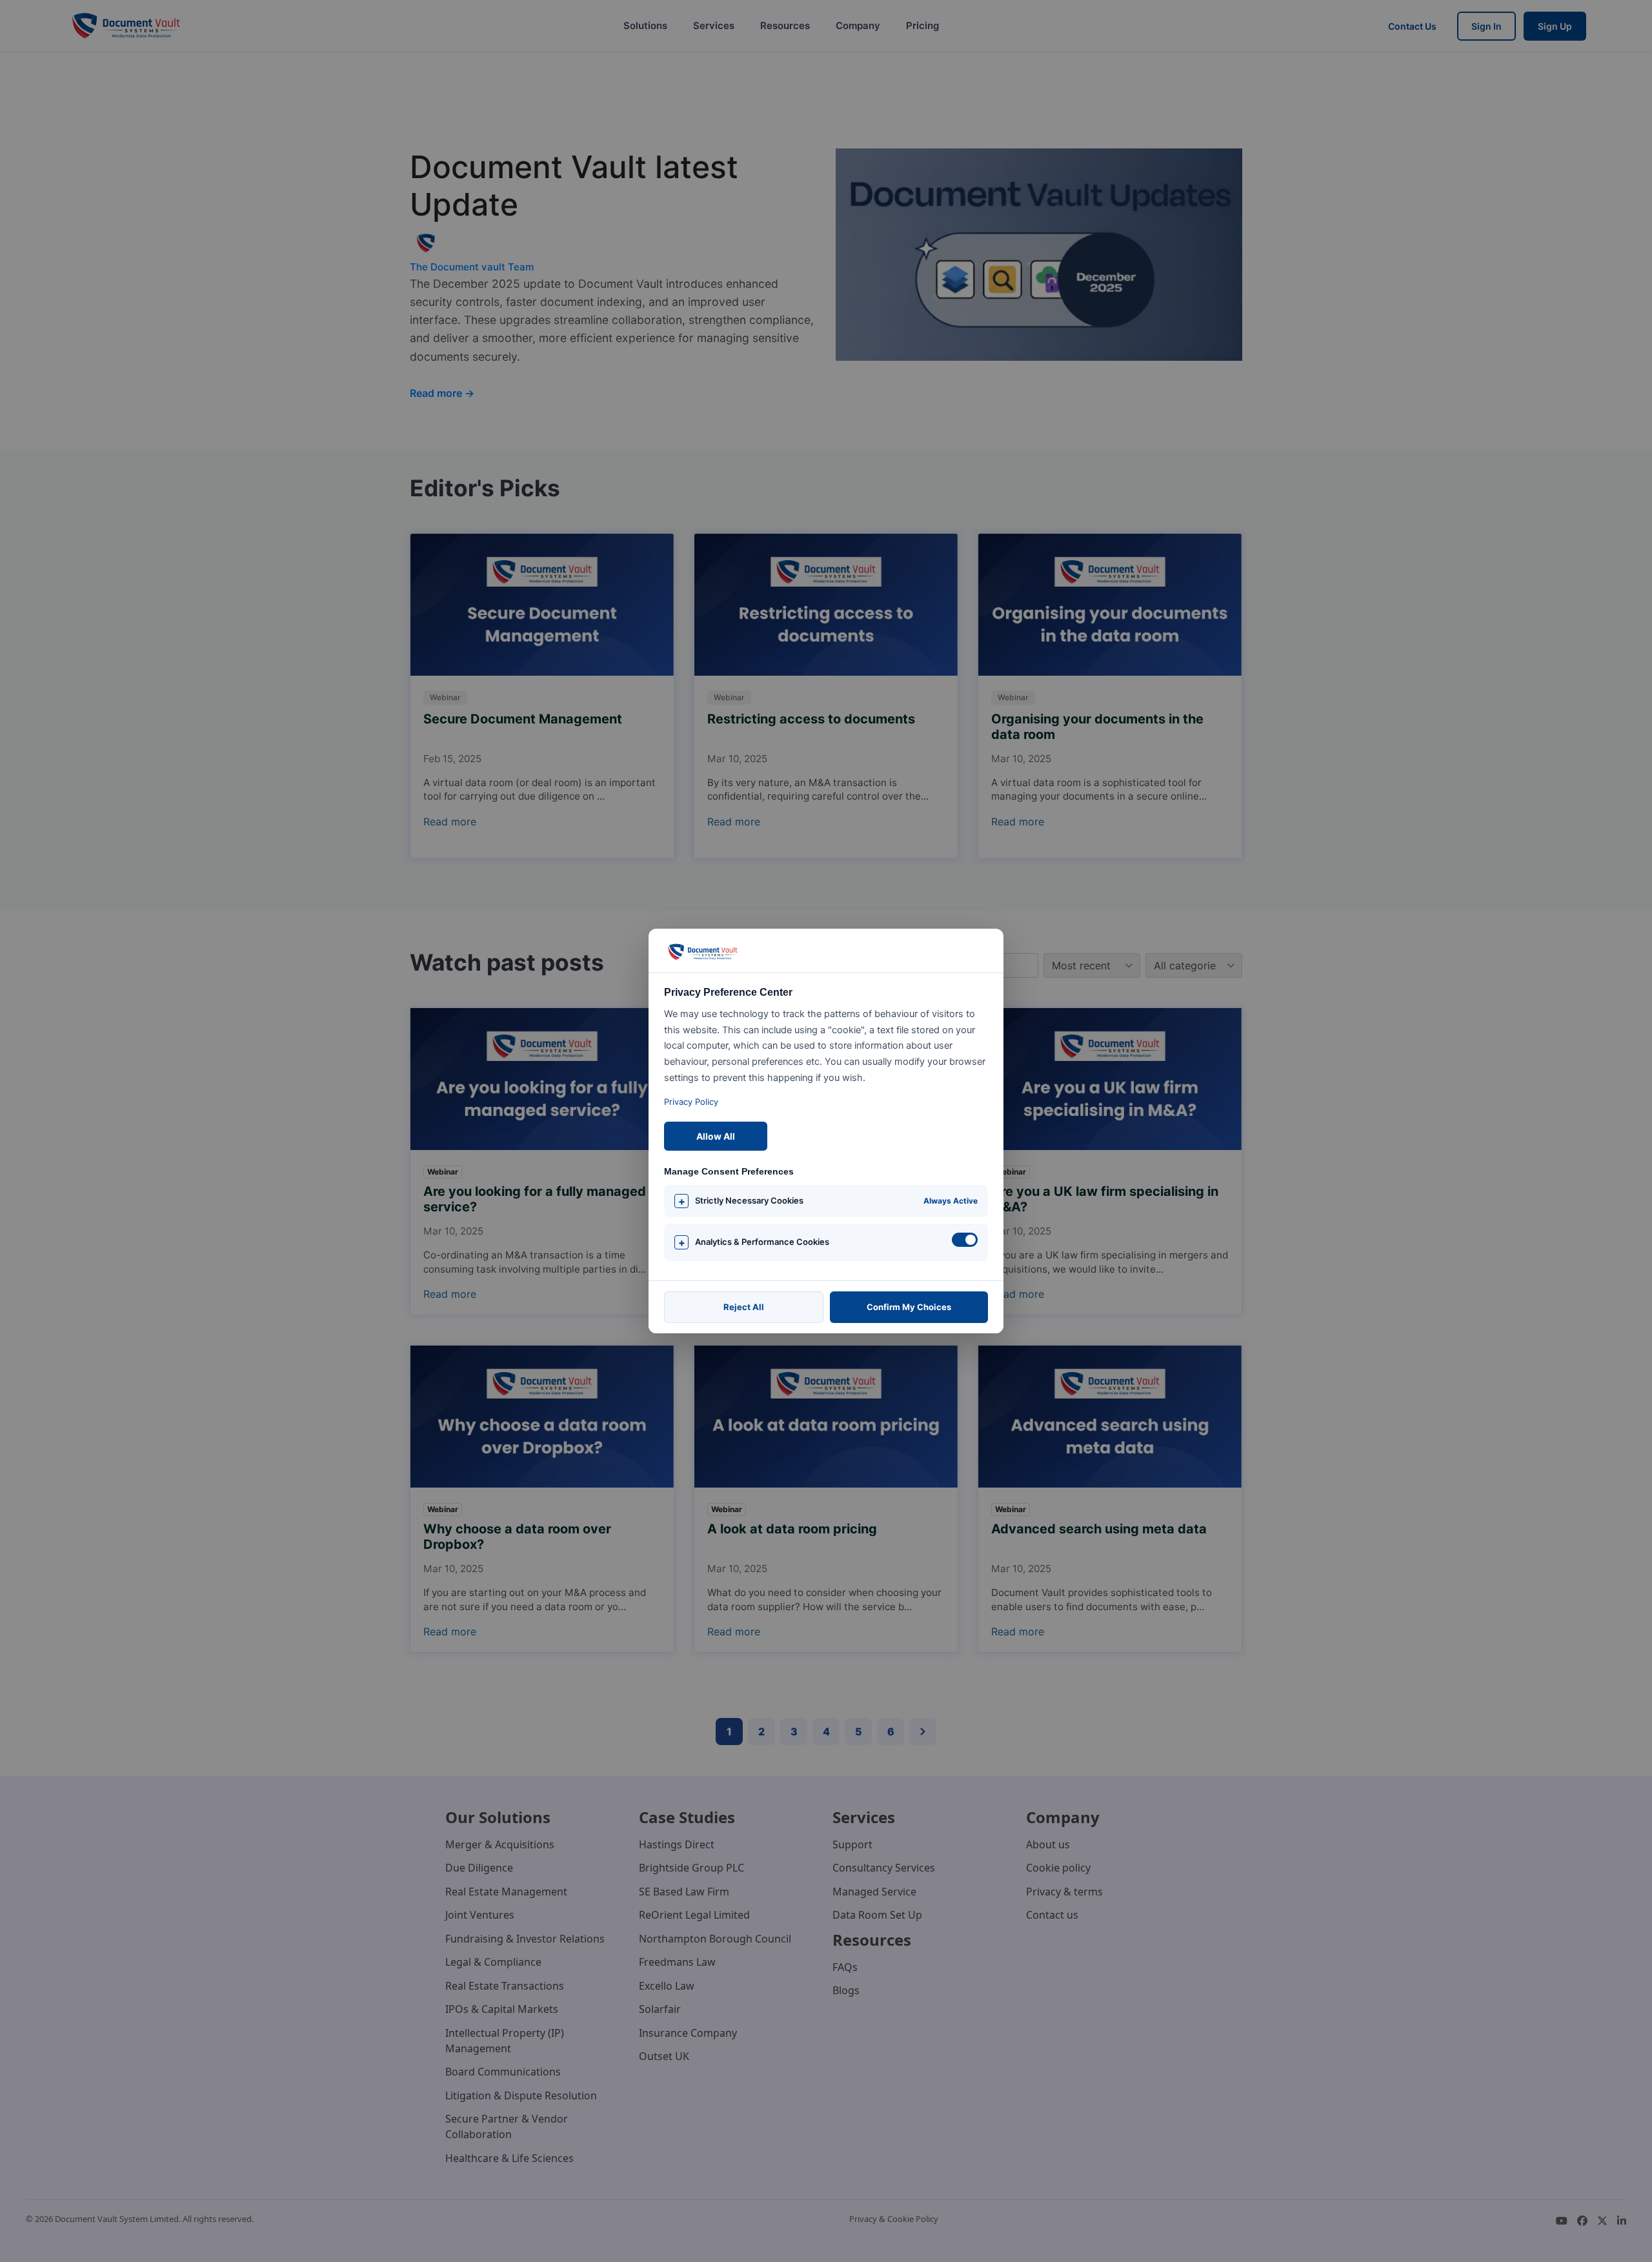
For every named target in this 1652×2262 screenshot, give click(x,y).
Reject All (744, 1307)
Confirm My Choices (909, 1307)
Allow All (716, 1136)
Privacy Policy (691, 1102)
